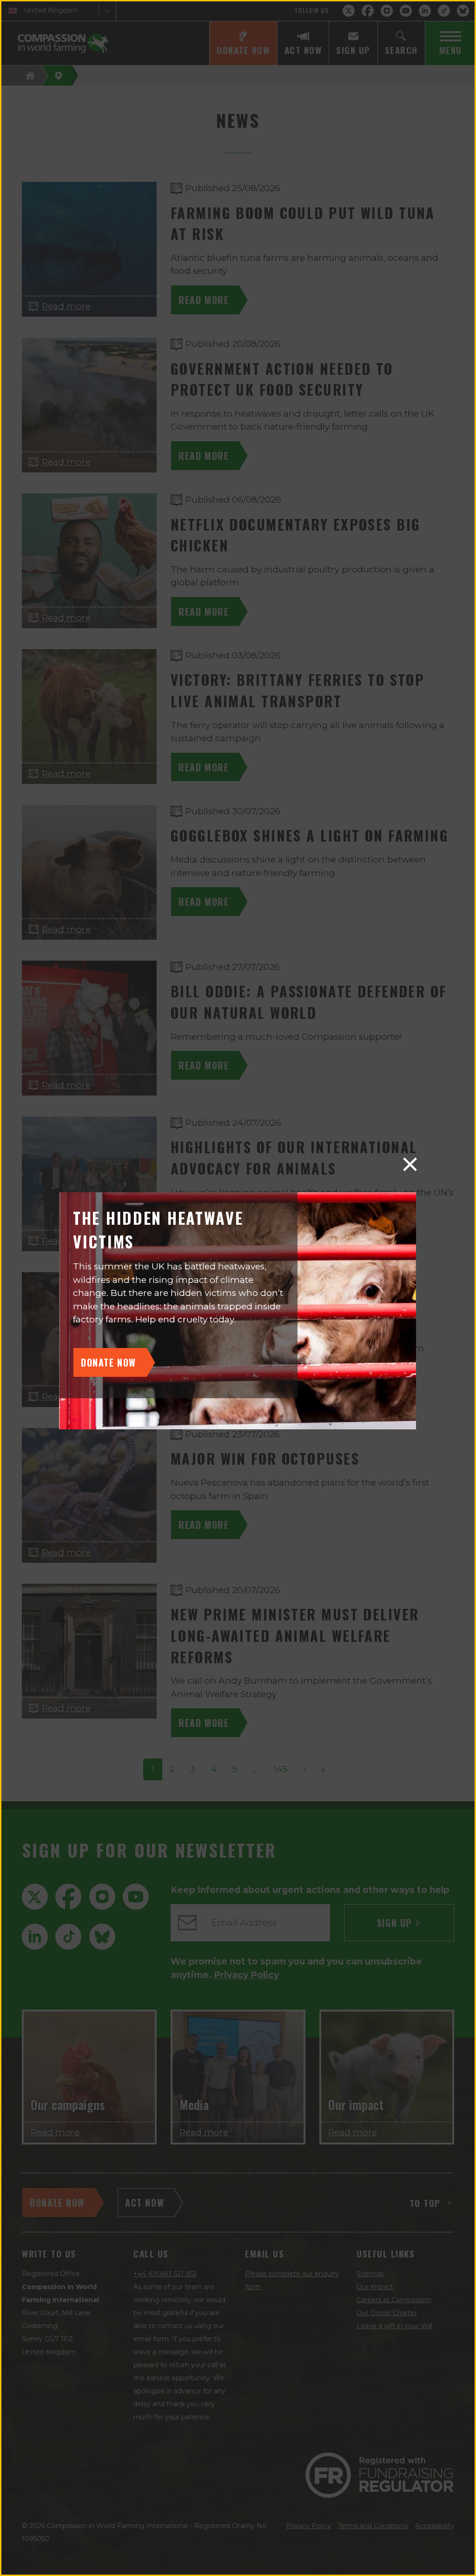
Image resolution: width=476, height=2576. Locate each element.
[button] (410, 1164)
